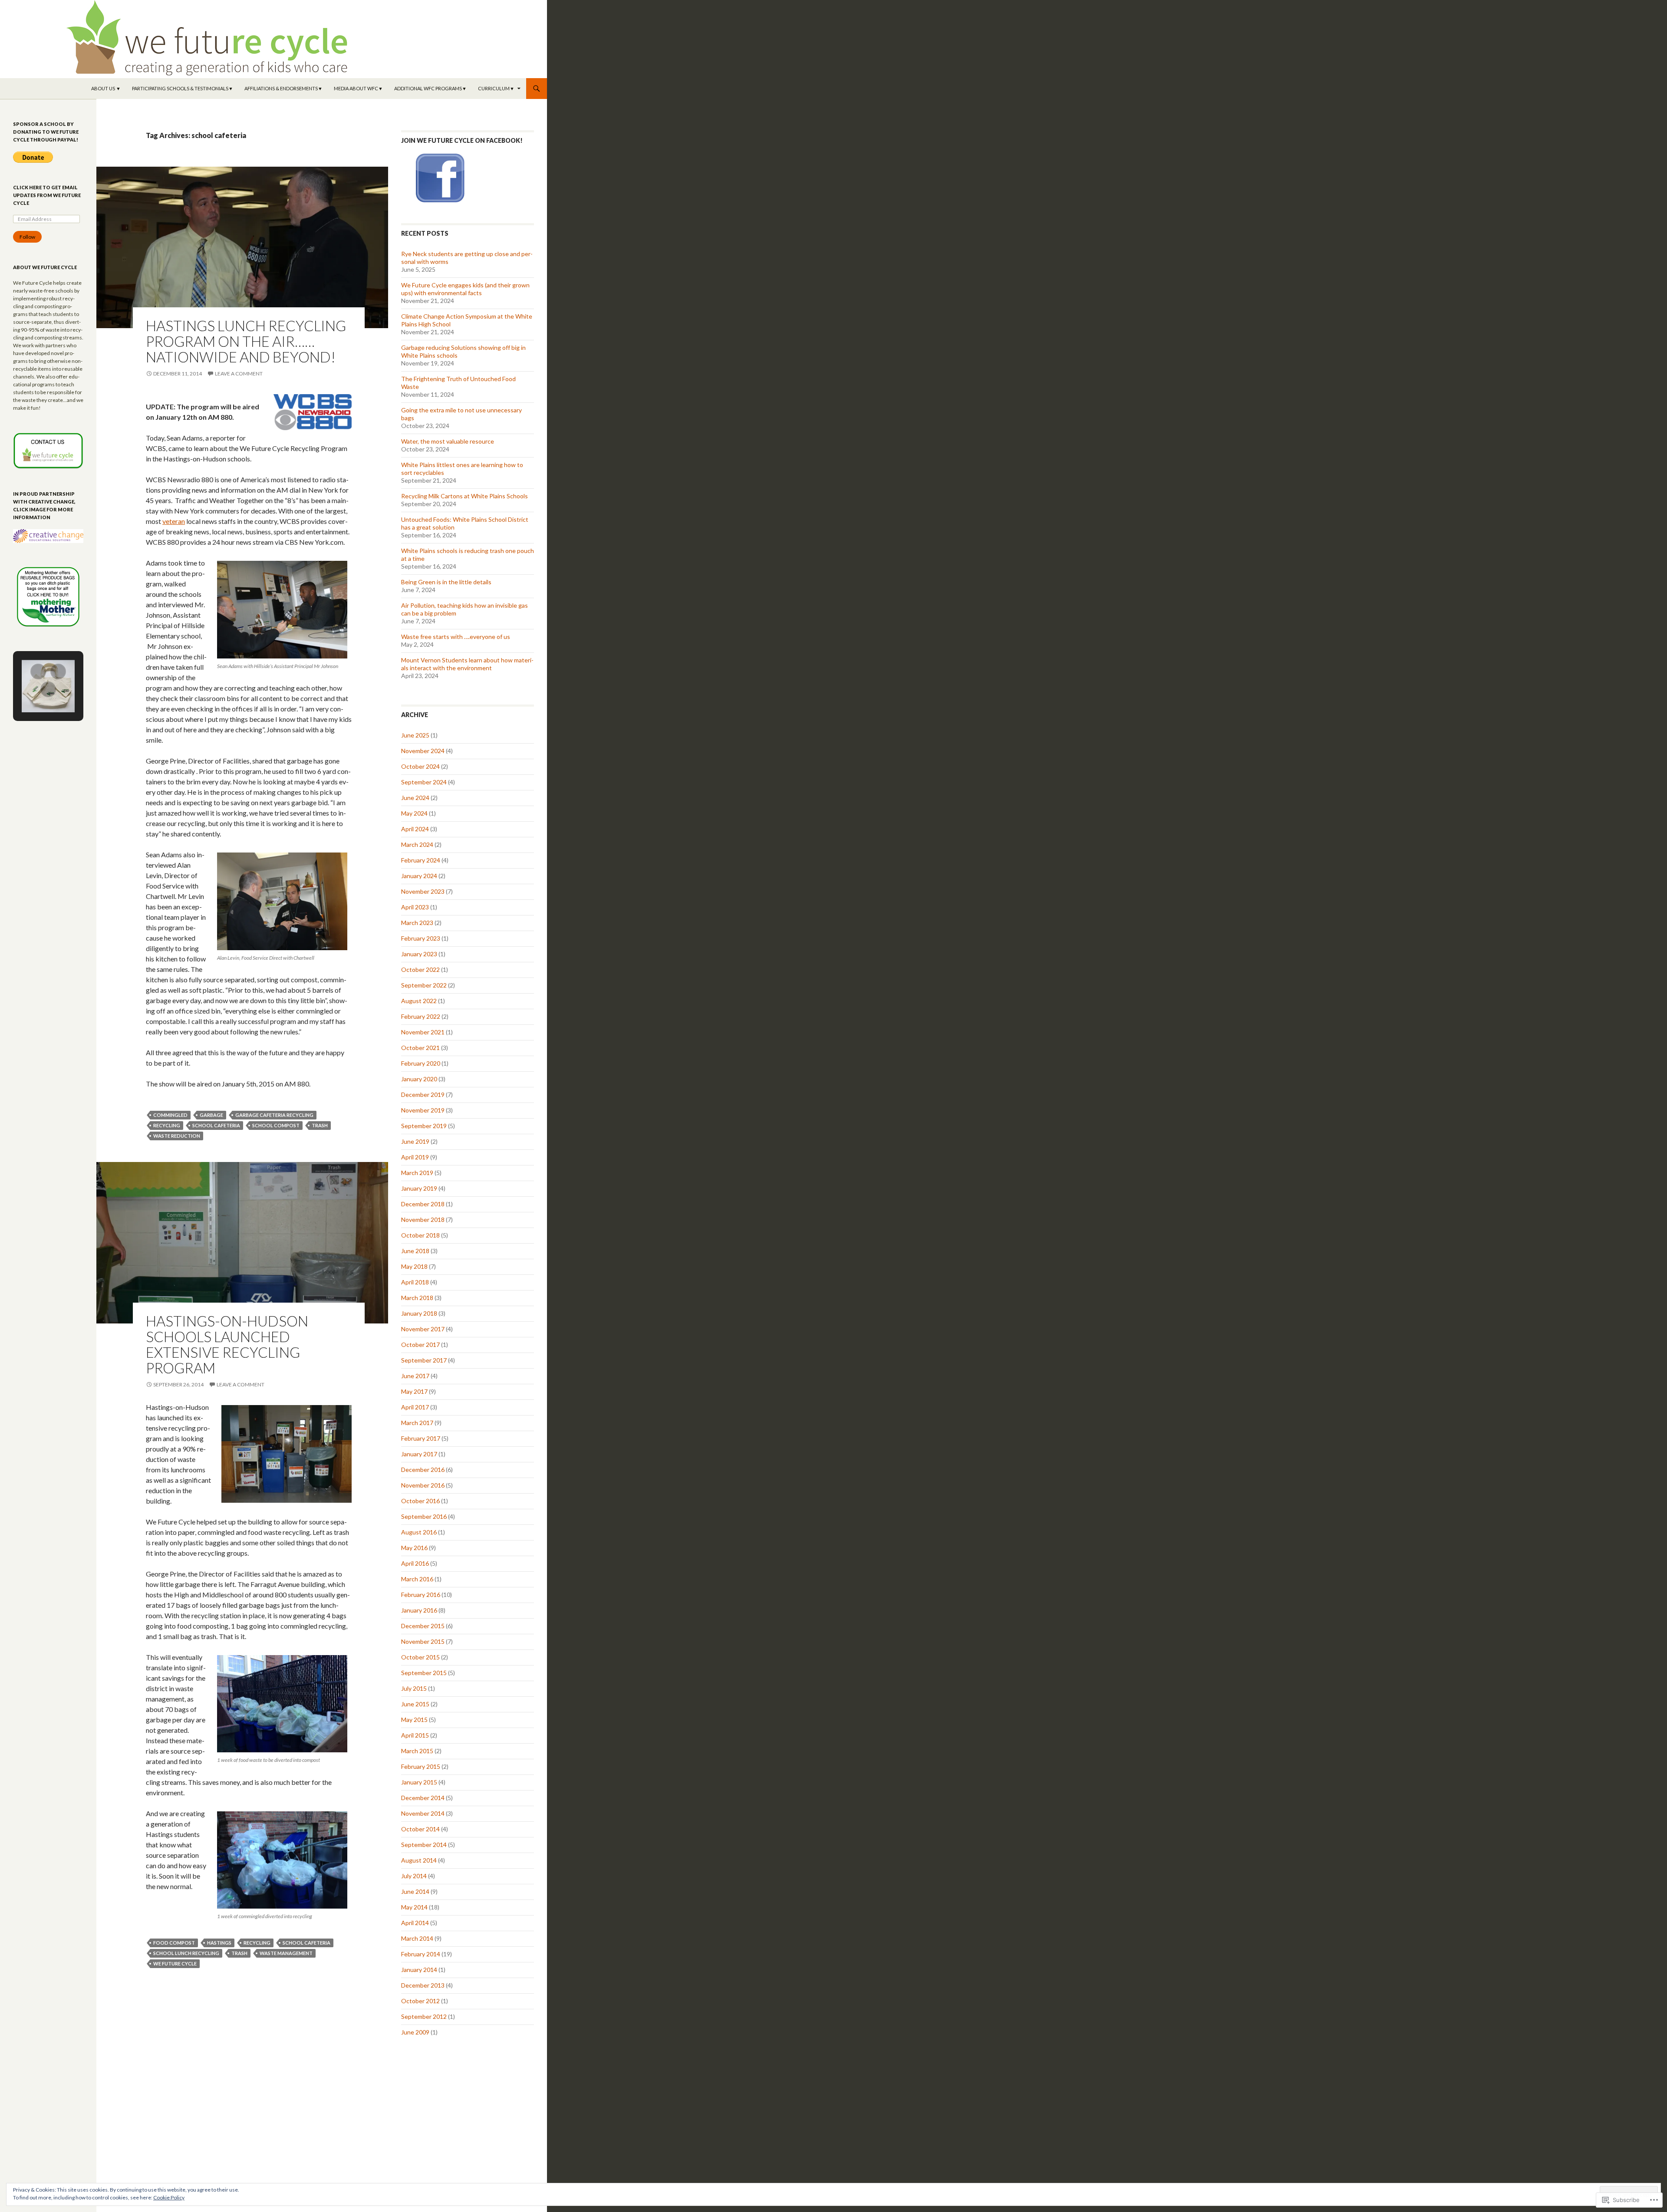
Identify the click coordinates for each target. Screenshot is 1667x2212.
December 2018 (423, 1204)
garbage (211, 1115)
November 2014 (423, 1813)
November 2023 (423, 891)
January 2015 (419, 1782)
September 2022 (424, 985)
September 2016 (424, 1516)
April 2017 (415, 1407)
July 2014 (414, 1876)
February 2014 (421, 1954)
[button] (38, 671)
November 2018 (423, 1220)
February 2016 (421, 1595)
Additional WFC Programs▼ (430, 88)
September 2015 (424, 1673)
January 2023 (419, 954)
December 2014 (423, 1798)
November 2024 (423, 751)
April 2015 (415, 1735)
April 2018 (415, 1282)
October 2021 (420, 1048)
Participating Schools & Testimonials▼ (183, 88)
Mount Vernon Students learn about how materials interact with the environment (467, 664)
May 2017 (414, 1391)
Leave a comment (239, 374)
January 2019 (419, 1188)
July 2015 (414, 1688)
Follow (27, 237)
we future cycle (175, 1963)
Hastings (219, 1943)
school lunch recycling (186, 1953)
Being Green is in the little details (446, 582)
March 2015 (417, 1751)
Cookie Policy (169, 2197)
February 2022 (421, 1016)
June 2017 (415, 1376)
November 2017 (423, 1329)
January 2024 (419, 876)
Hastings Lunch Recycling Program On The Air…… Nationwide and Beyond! (246, 341)
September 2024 (424, 782)
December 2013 (423, 1985)
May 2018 (414, 1266)
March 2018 (417, 1298)
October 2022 (420, 969)
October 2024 (420, 766)
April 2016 (415, 1563)
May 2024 (414, 813)
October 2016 (420, 1501)
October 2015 (420, 1657)
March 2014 (417, 1938)
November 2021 (423, 1032)
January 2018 (419, 1313)
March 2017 (417, 1423)
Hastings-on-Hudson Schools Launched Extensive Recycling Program (227, 1344)
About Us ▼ (106, 88)
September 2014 (424, 1845)
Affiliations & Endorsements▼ (283, 88)
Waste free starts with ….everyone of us (456, 637)
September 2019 (424, 1126)
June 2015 (415, 1704)
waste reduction (177, 1136)
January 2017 (419, 1454)
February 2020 (421, 1063)
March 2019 (417, 1173)
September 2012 (424, 2016)
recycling (167, 1125)
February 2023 (421, 938)
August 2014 (419, 1860)
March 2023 (417, 923)
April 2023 (415, 907)
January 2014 (419, 1970)
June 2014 (415, 1891)
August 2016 (419, 1532)
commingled (170, 1115)
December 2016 (423, 1470)
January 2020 (419, 1079)
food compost (174, 1943)
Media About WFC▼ (358, 88)
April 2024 (415, 829)
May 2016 (414, 1548)
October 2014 (420, 1829)
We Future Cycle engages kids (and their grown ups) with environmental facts (465, 289)
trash (320, 1125)
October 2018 (420, 1235)
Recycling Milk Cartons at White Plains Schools (465, 496)
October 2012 (420, 2001)
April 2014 (415, 1923)
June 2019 (415, 1141)
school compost (276, 1125)
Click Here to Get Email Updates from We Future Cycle (47, 195)
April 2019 (415, 1157)
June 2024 (415, 798)
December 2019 (423, 1094)
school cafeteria (216, 1125)
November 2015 (423, 1641)
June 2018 (415, 1251)
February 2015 (421, 1766)
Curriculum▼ (496, 88)
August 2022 (419, 1001)
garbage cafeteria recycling (274, 1115)
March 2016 (417, 1579)
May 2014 (414, 1907)
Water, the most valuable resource (448, 441)
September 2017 (424, 1360)
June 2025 (415, 735)
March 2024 (417, 844)
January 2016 (419, 1610)
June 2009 (415, 2032)
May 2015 (414, 1720)
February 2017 (421, 1438)
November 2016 (423, 1485)
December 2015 (423, 1626)
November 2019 (423, 1110)
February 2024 (421, 860)
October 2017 (420, 1345)
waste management (286, 1953)
